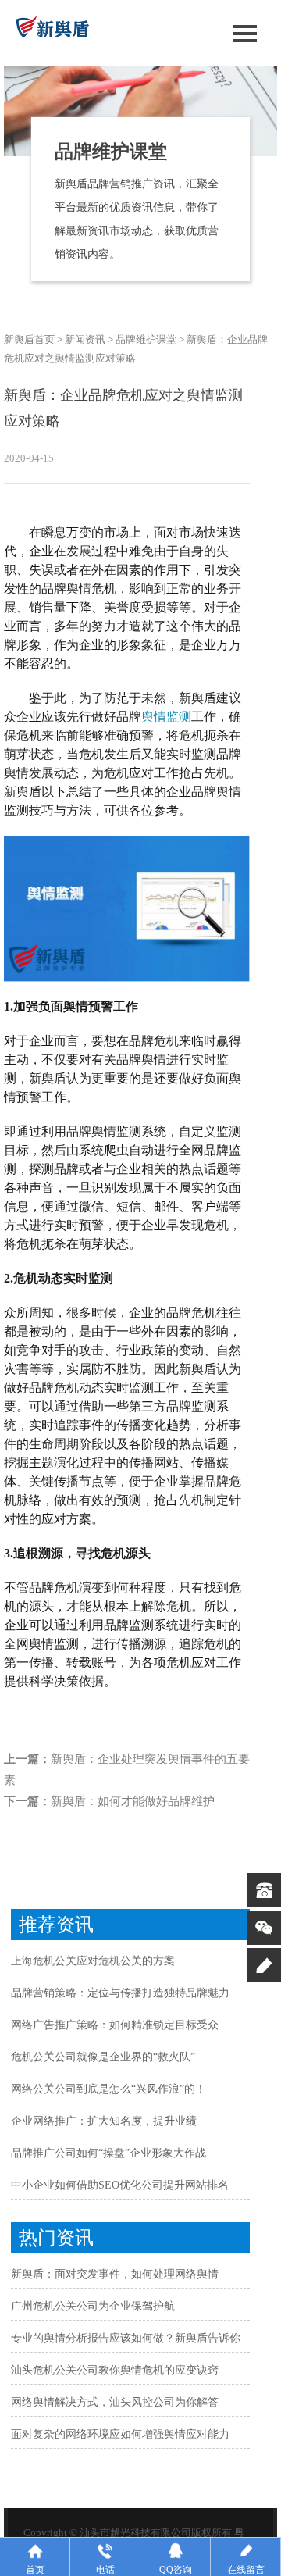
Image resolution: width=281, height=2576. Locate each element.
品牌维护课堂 (146, 339)
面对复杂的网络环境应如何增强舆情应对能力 (120, 2434)
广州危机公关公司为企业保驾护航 (93, 2306)
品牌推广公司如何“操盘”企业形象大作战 (108, 2153)
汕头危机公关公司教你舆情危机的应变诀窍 (115, 2370)
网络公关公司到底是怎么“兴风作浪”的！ (108, 2089)
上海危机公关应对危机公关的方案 (93, 1961)
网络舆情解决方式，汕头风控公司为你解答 (115, 2402)
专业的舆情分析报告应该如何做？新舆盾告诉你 (126, 2338)
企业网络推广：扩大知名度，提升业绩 (104, 2121)
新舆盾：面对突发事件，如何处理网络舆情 (115, 2274)
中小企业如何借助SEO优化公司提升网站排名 (120, 2185)
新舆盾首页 (29, 339)
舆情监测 (166, 717)
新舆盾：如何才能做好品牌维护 (133, 1801)
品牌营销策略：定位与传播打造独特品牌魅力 (120, 1993)
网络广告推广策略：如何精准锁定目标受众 (115, 2025)
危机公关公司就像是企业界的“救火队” (103, 2057)
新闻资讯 (85, 339)
